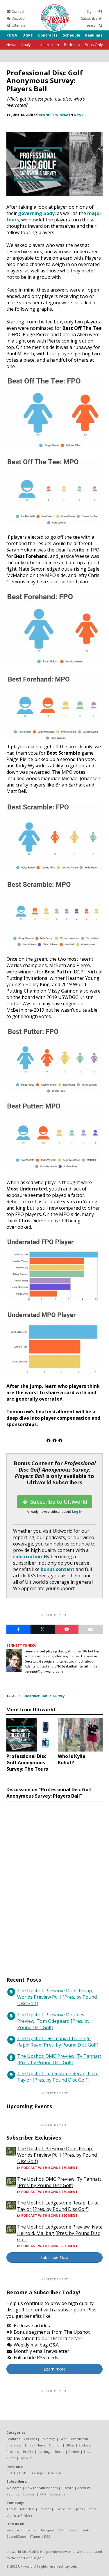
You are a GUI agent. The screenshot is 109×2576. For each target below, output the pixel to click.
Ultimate (18, 25)
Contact (18, 11)
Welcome (14, 2488)
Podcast (85, 2445)
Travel (88, 2452)
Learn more (55, 2369)
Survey (59, 1696)
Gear (63, 2439)
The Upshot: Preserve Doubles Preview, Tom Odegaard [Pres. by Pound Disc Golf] (53, 2021)
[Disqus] (54, 1883)
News (11, 45)
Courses (30, 2439)
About (11, 2509)
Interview (14, 2445)
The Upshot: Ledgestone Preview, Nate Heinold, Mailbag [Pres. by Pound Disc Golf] (60, 2233)
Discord (18, 18)
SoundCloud (16, 2536)
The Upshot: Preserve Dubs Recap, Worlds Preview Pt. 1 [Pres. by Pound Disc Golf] (57, 1997)
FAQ (43, 2494)
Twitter (32, 2530)
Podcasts (72, 45)
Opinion (55, 2445)
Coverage (48, 2439)
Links (29, 2445)
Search (92, 25)
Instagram (49, 2530)
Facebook (14, 2530)
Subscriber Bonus (36, 1696)
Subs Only (94, 45)
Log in (77, 1511)
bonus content (58, 1569)
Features (13, 2439)
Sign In (93, 11)
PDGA (12, 35)
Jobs (79, 2509)
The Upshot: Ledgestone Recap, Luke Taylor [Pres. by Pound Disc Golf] (58, 2077)
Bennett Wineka (53, 115)
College (38, 2473)
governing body (36, 213)
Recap (60, 2452)
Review (74, 2452)
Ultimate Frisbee (19, 2515)
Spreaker (85, 2530)
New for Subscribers (41, 2488)
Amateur (54, 2473)
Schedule (72, 35)
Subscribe (90, 18)
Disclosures (63, 2509)
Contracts (48, 35)
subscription (27, 1556)
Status (91, 2509)
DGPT (28, 35)
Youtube (67, 2530)
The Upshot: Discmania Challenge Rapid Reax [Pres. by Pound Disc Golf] (58, 2042)
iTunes (35, 2536)
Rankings (94, 35)
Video (11, 2458)
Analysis (28, 45)
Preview (13, 2452)
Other (70, 2445)
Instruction (50, 45)
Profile (28, 2452)
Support (29, 2494)
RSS (47, 2536)
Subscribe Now (54, 2257)
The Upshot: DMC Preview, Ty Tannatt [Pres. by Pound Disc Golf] (59, 2059)
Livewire (26, 2458)
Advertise (27, 2509)
